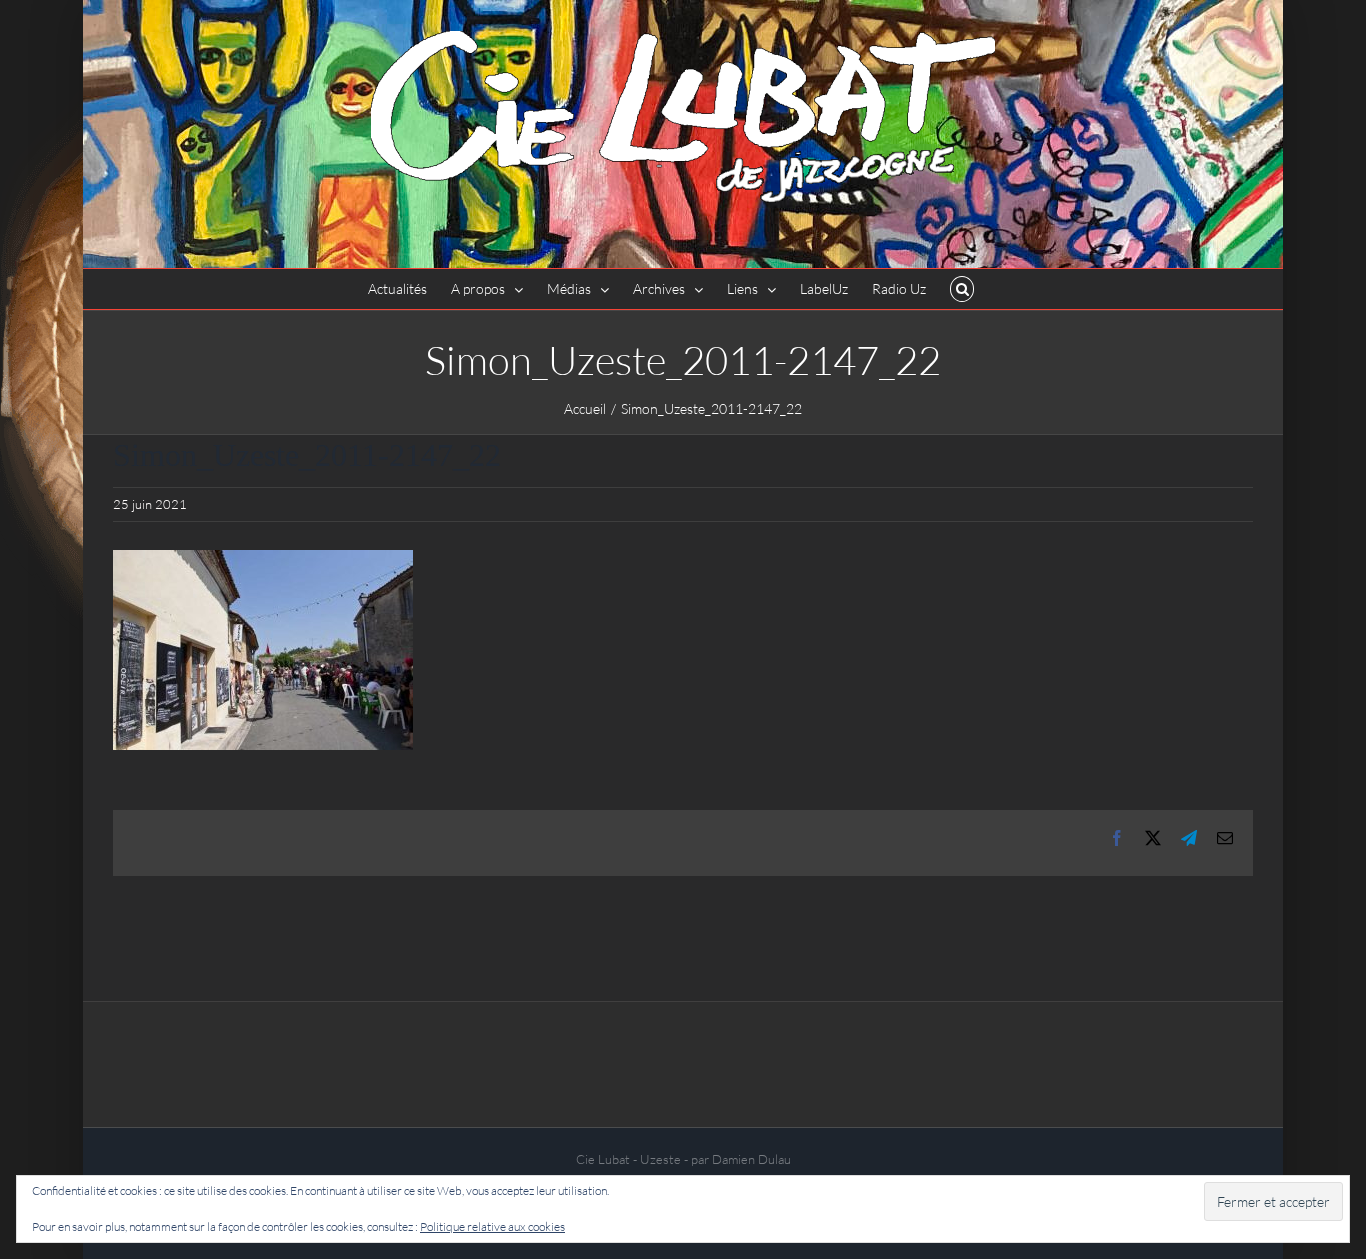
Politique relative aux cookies (492, 1226)
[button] (962, 289)
